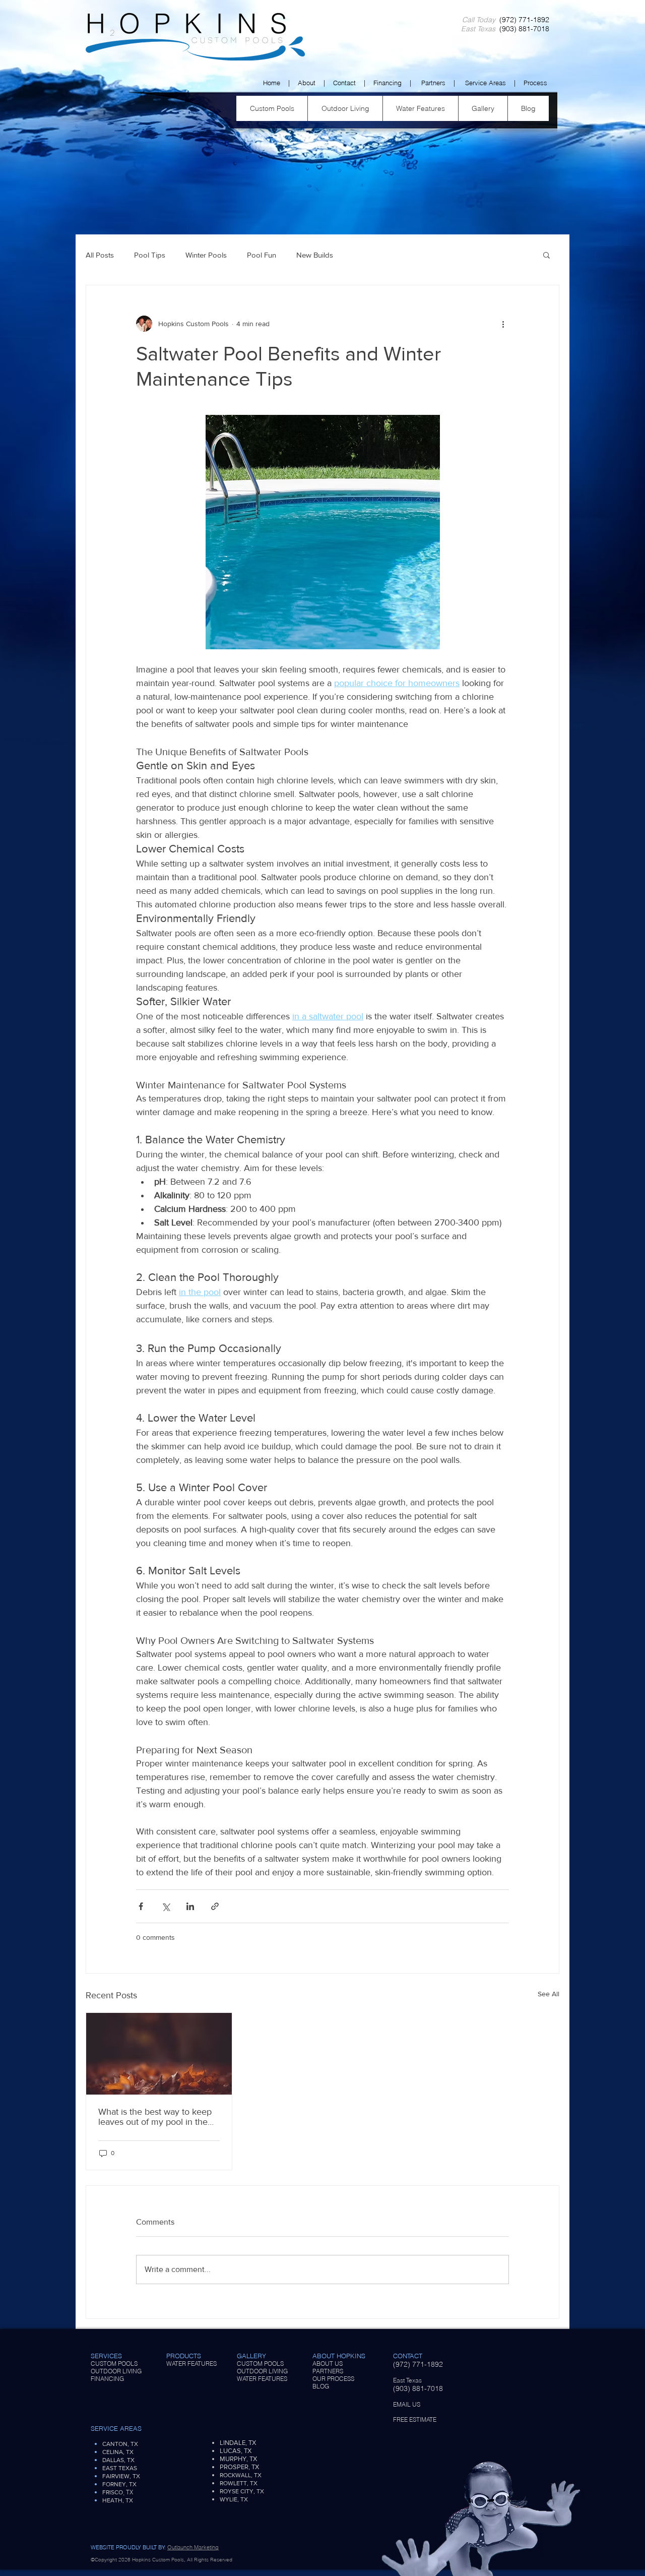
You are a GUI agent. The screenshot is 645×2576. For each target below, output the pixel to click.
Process (535, 83)
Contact (344, 83)
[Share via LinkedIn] (190, 1906)
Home (272, 83)
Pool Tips (150, 255)
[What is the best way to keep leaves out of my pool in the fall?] (159, 2054)
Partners (433, 83)
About (307, 83)
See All (549, 1994)
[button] (546, 255)
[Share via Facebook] (141, 1906)
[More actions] (503, 324)
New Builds (315, 255)
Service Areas (486, 83)
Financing (388, 83)
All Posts (100, 255)
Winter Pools (206, 255)
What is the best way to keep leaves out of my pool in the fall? (155, 2117)
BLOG (321, 2386)
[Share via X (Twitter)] (166, 1906)
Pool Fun (262, 255)
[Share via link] (215, 1906)
